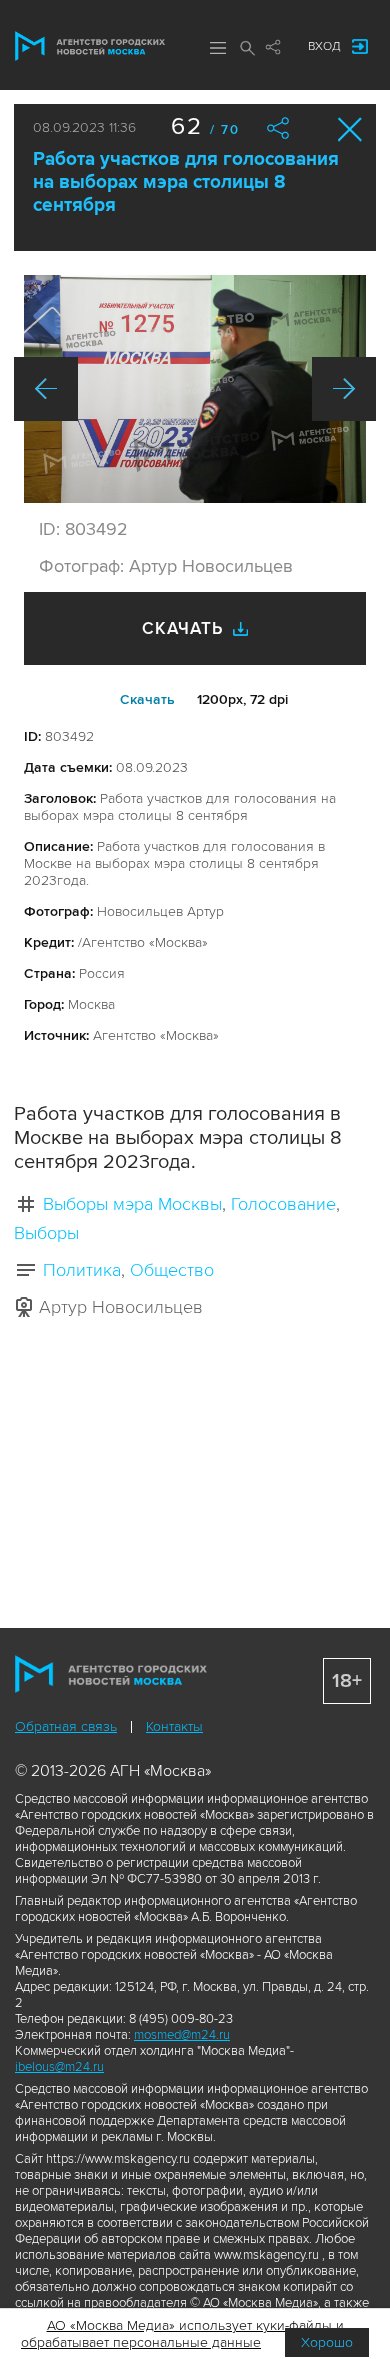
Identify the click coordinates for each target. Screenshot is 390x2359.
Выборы (46, 1233)
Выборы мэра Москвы (132, 1204)
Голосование (283, 1204)
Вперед (344, 389)
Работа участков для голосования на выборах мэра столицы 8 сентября (186, 182)
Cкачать (147, 699)
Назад (46, 389)
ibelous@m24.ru (59, 2067)
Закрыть (350, 129)
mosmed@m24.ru (182, 2035)
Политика (82, 1270)
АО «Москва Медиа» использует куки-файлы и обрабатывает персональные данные (182, 2334)
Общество (172, 1270)
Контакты (174, 1726)
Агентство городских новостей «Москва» (90, 46)
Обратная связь (66, 1726)
